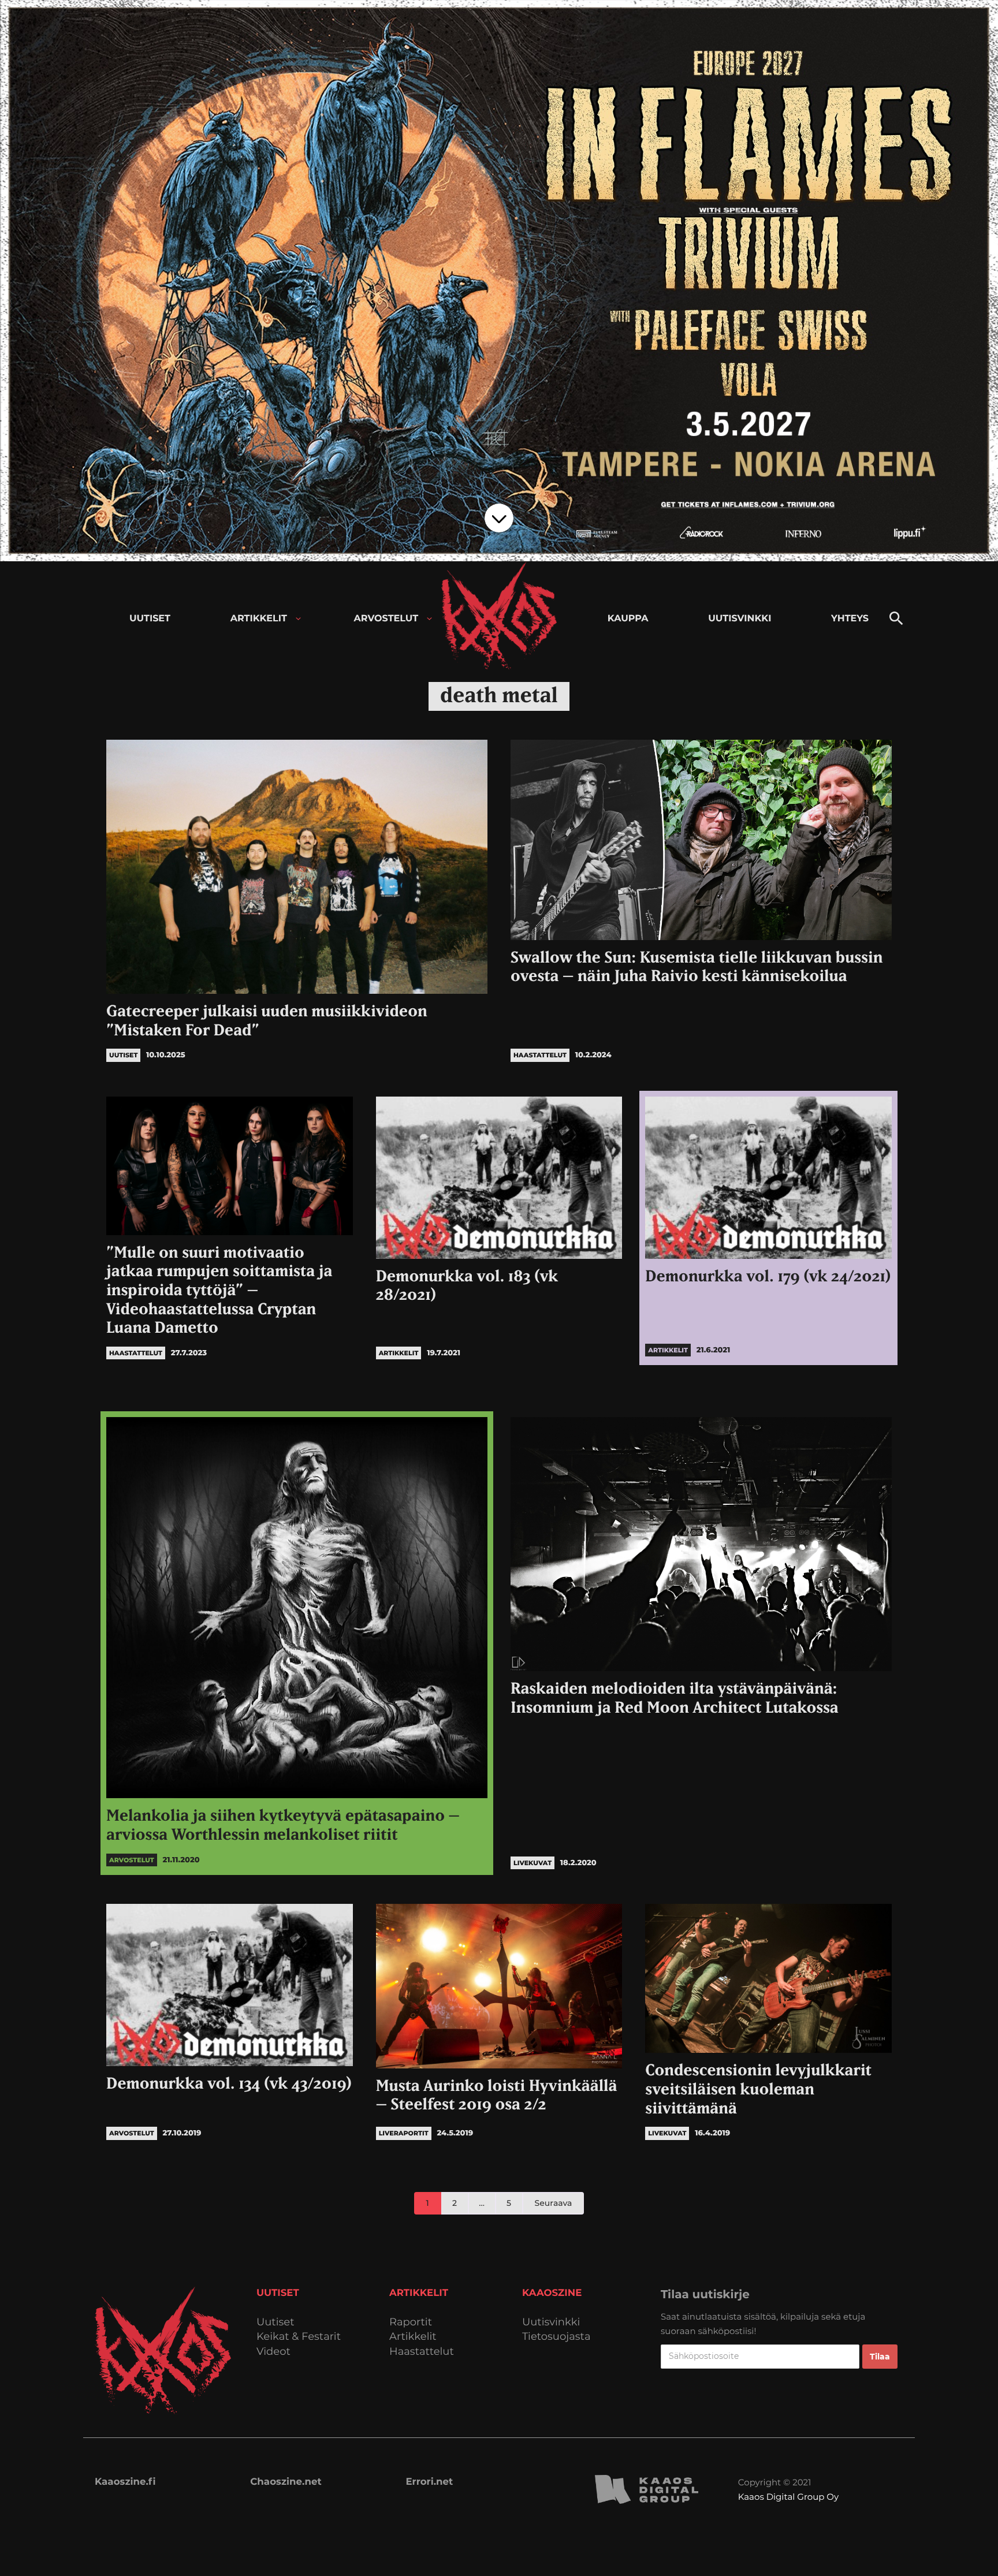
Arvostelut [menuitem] (386, 619)
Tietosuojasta (556, 2337)
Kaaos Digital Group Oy (788, 2497)
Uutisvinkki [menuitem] (740, 619)
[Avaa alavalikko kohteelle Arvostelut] (429, 619)
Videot (273, 2352)
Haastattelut (422, 2352)
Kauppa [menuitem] (628, 619)
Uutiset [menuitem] (150, 619)
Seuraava (554, 2203)
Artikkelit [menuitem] (259, 619)
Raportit (411, 2322)
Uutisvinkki (551, 2322)
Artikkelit (413, 2337)
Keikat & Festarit (299, 2337)
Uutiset (275, 2322)
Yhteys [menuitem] (850, 619)
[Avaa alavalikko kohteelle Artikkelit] (298, 619)
